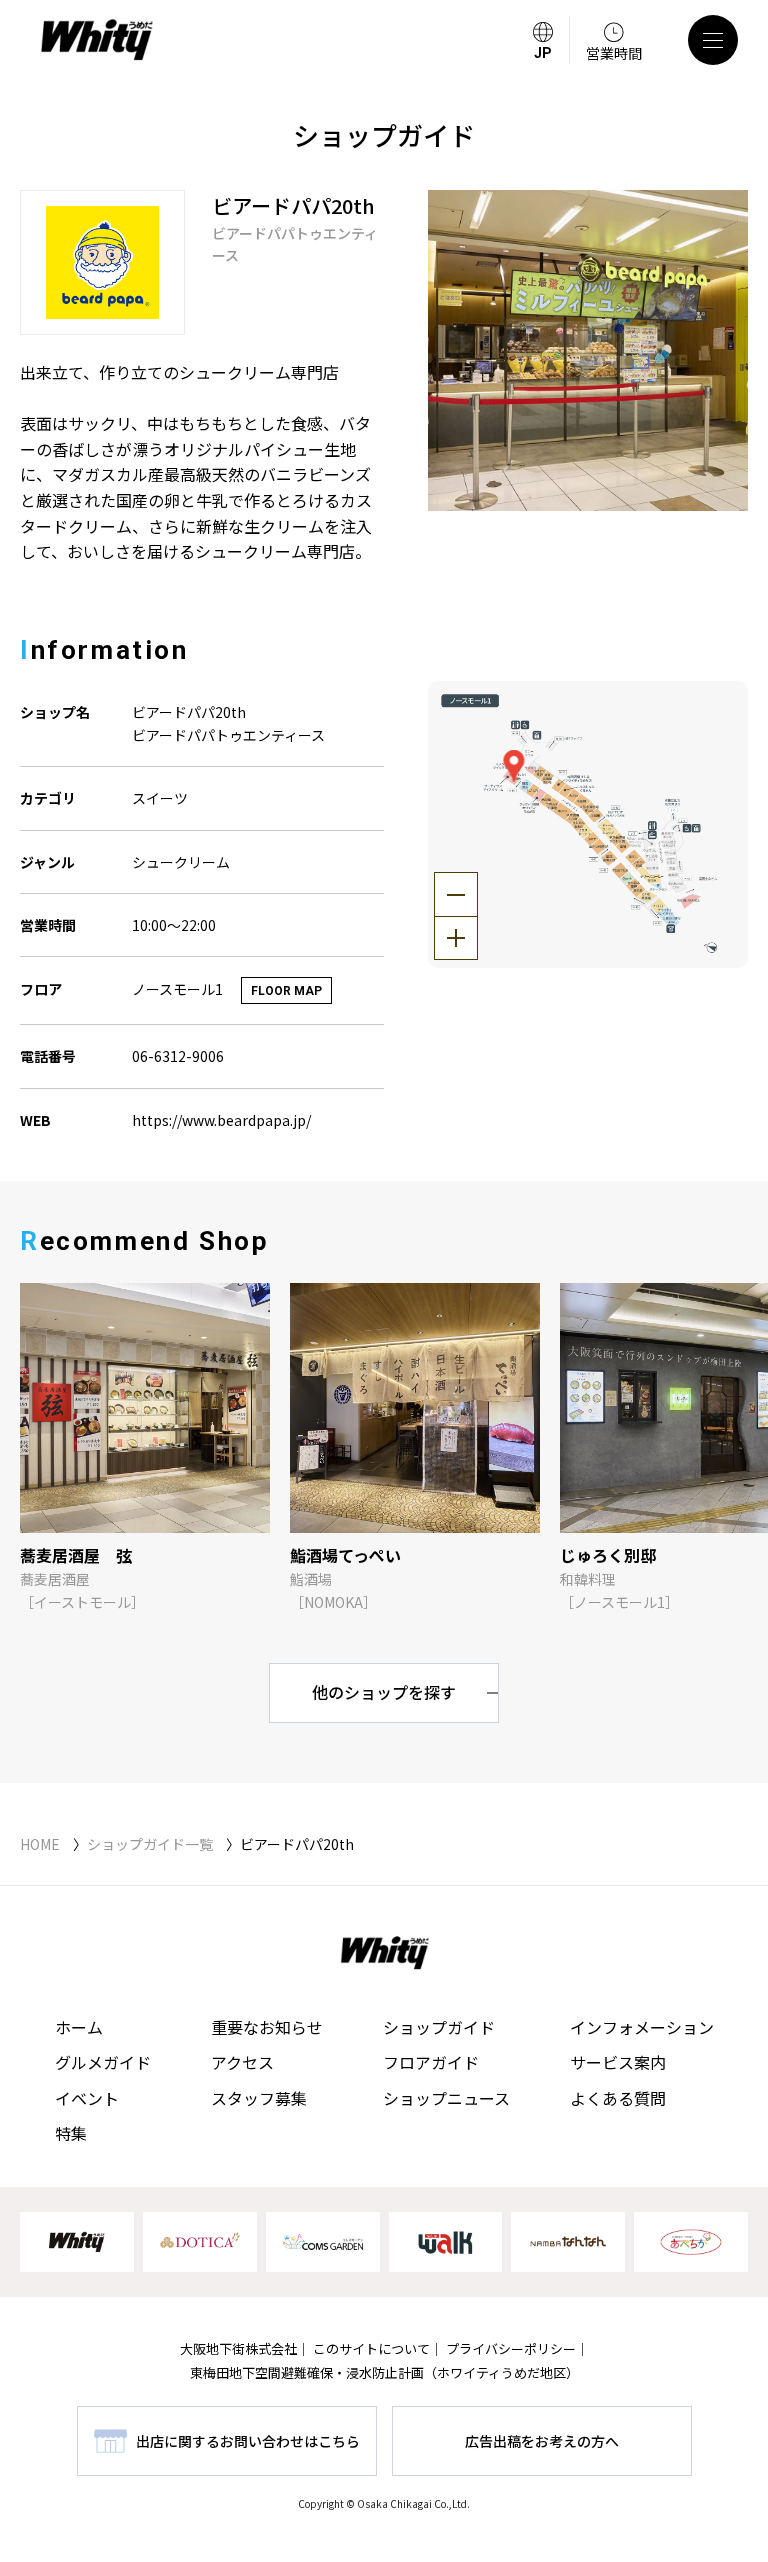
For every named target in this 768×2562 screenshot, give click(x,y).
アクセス (242, 2062)
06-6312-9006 (178, 1056)
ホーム (79, 2027)
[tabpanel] (588, 350)
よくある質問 (618, 2098)
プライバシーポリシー (511, 2348)
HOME (40, 1844)
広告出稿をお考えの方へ (542, 2441)
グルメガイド (103, 2062)
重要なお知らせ (267, 2027)
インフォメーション (642, 2027)
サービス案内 (618, 2062)
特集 (71, 2133)
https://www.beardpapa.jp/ (221, 1120)
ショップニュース (446, 2098)
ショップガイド (439, 2027)
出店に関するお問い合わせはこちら (248, 2441)
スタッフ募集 (259, 2098)
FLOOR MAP (286, 991)
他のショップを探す (384, 1692)
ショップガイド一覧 (150, 1844)
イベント (87, 2098)
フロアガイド (431, 2062)
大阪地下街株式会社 (238, 2348)
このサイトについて (371, 2348)
